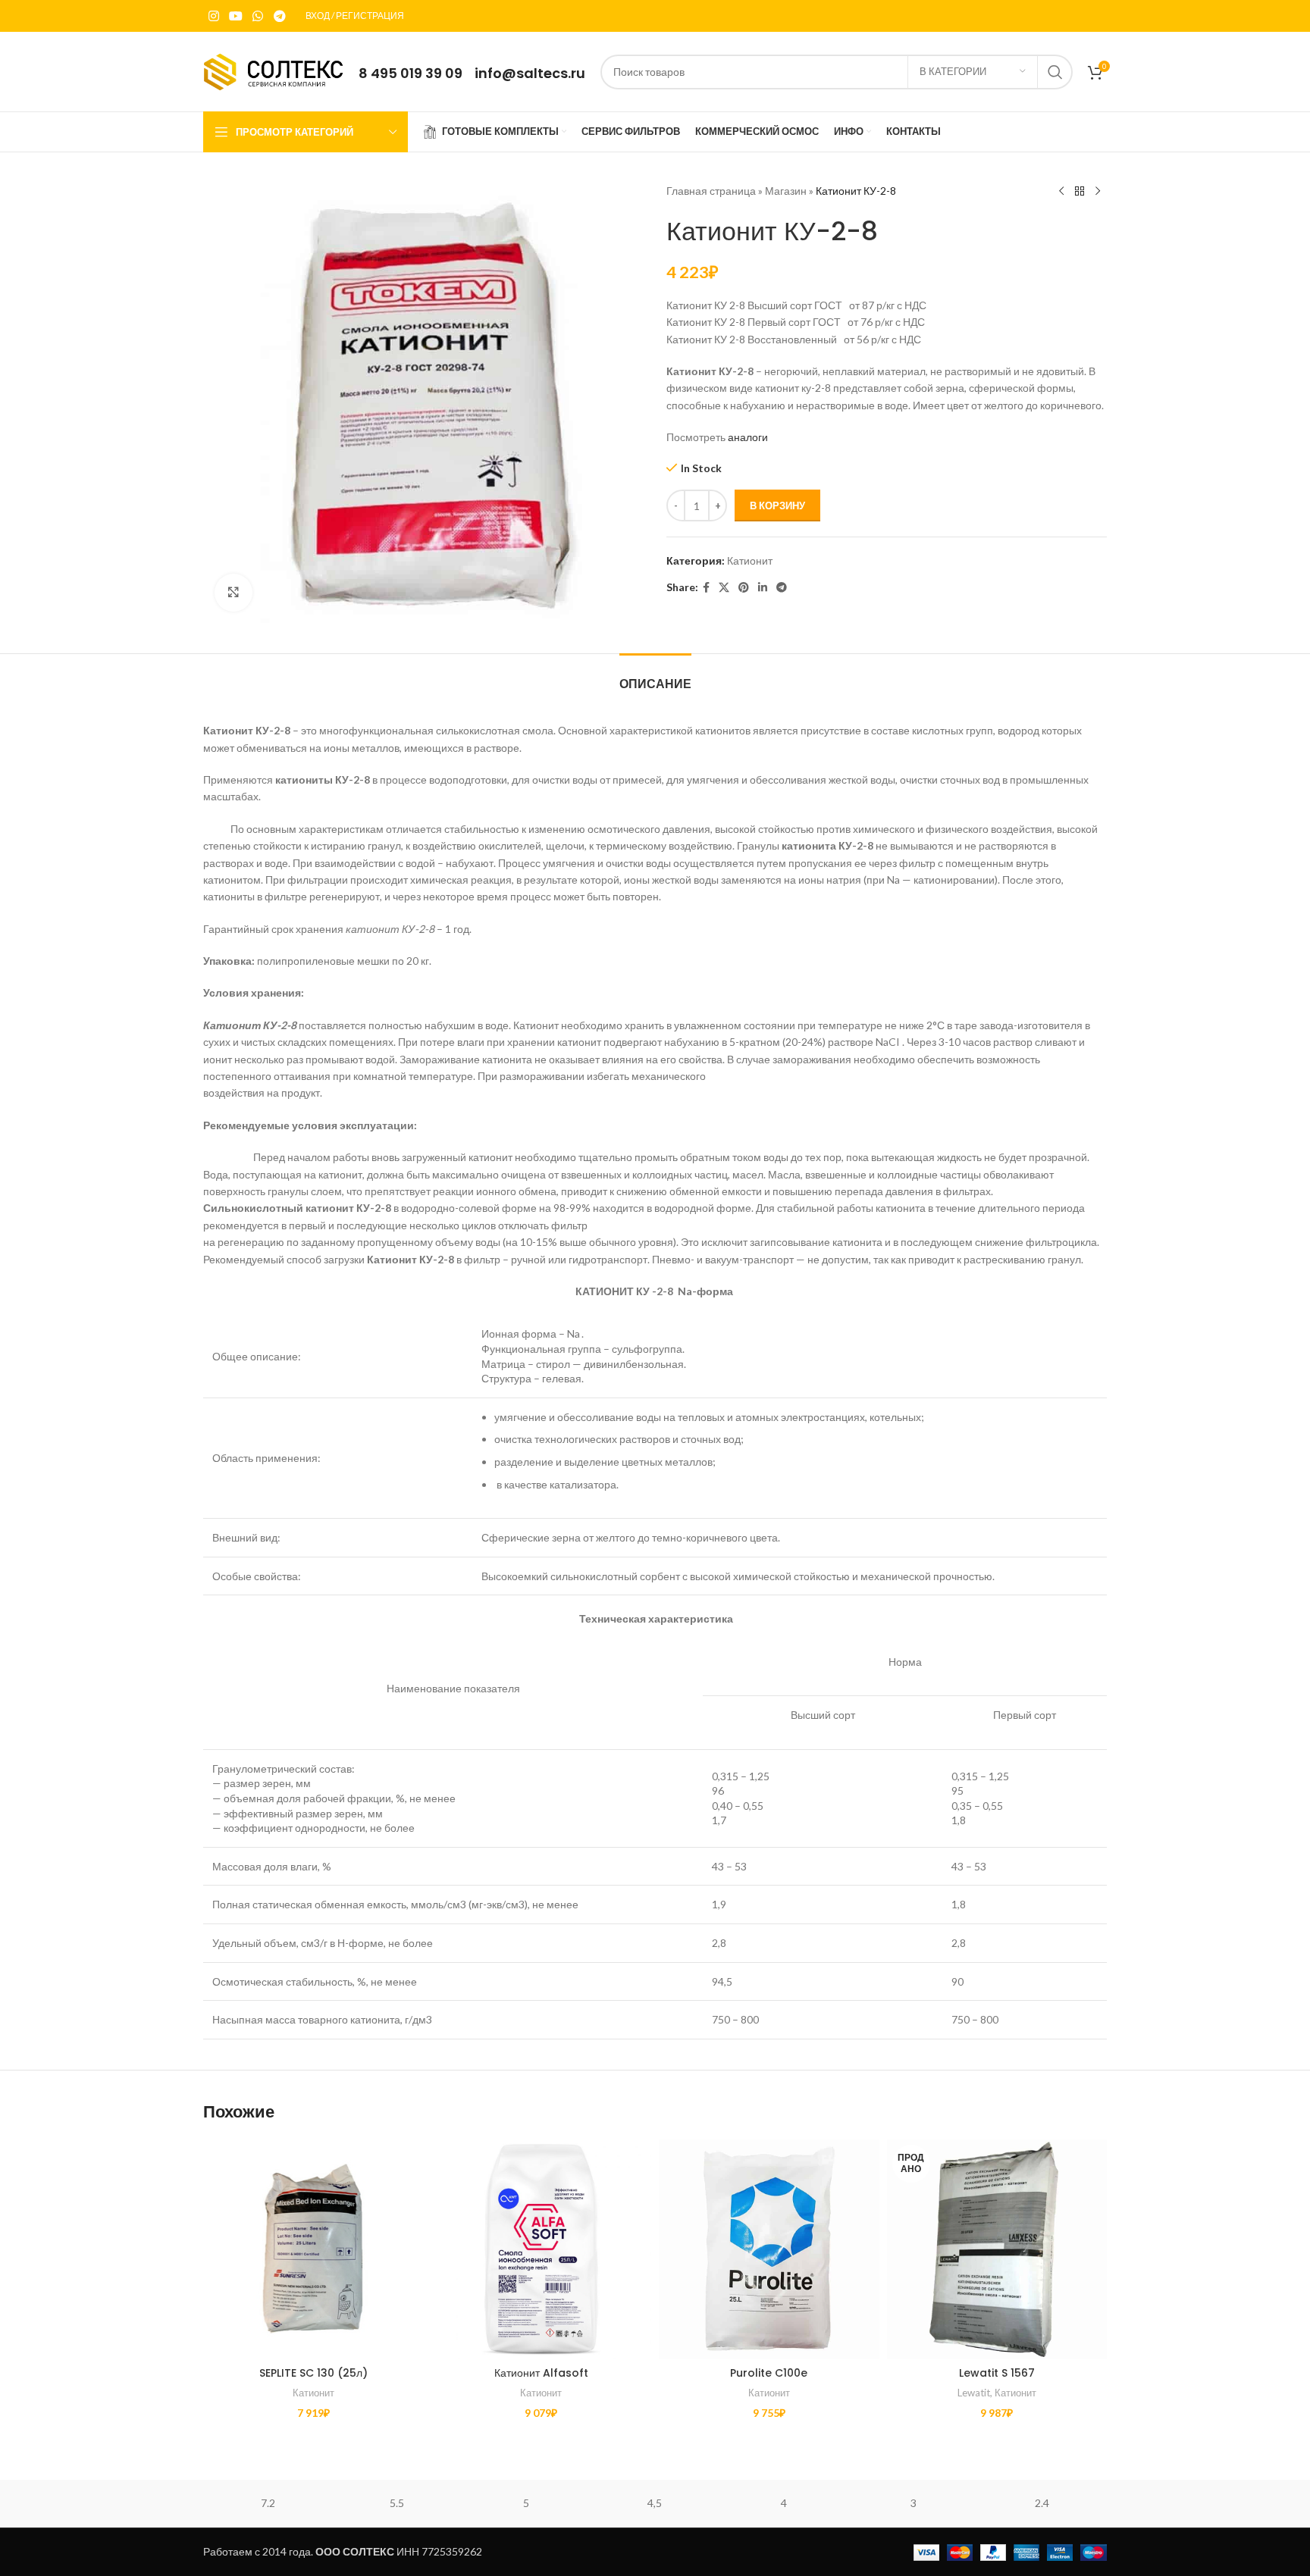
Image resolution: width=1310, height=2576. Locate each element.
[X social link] (724, 588)
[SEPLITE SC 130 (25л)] (313, 2250)
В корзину (777, 505)
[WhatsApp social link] (258, 16)
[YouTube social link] (235, 16)
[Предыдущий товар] (1061, 192)
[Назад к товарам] (1080, 192)
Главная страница (711, 191)
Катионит (750, 560)
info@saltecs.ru (530, 73)
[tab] (655, 676)
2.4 (1042, 2503)
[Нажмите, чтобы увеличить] (233, 593)
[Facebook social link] (706, 588)
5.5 (397, 2503)
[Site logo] (273, 70)
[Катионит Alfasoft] (542, 2250)
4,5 (655, 2503)
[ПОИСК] (1055, 72)
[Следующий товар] (1098, 192)
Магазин (786, 191)
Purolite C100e (769, 2373)
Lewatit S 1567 (997, 2373)
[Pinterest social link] (744, 588)
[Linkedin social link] (763, 588)
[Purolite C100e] (769, 2250)
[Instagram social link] (213, 16)
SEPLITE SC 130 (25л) (313, 2373)
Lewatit (974, 2393)
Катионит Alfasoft (541, 2373)
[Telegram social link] (279, 16)
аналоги (748, 437)
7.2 (268, 2503)
